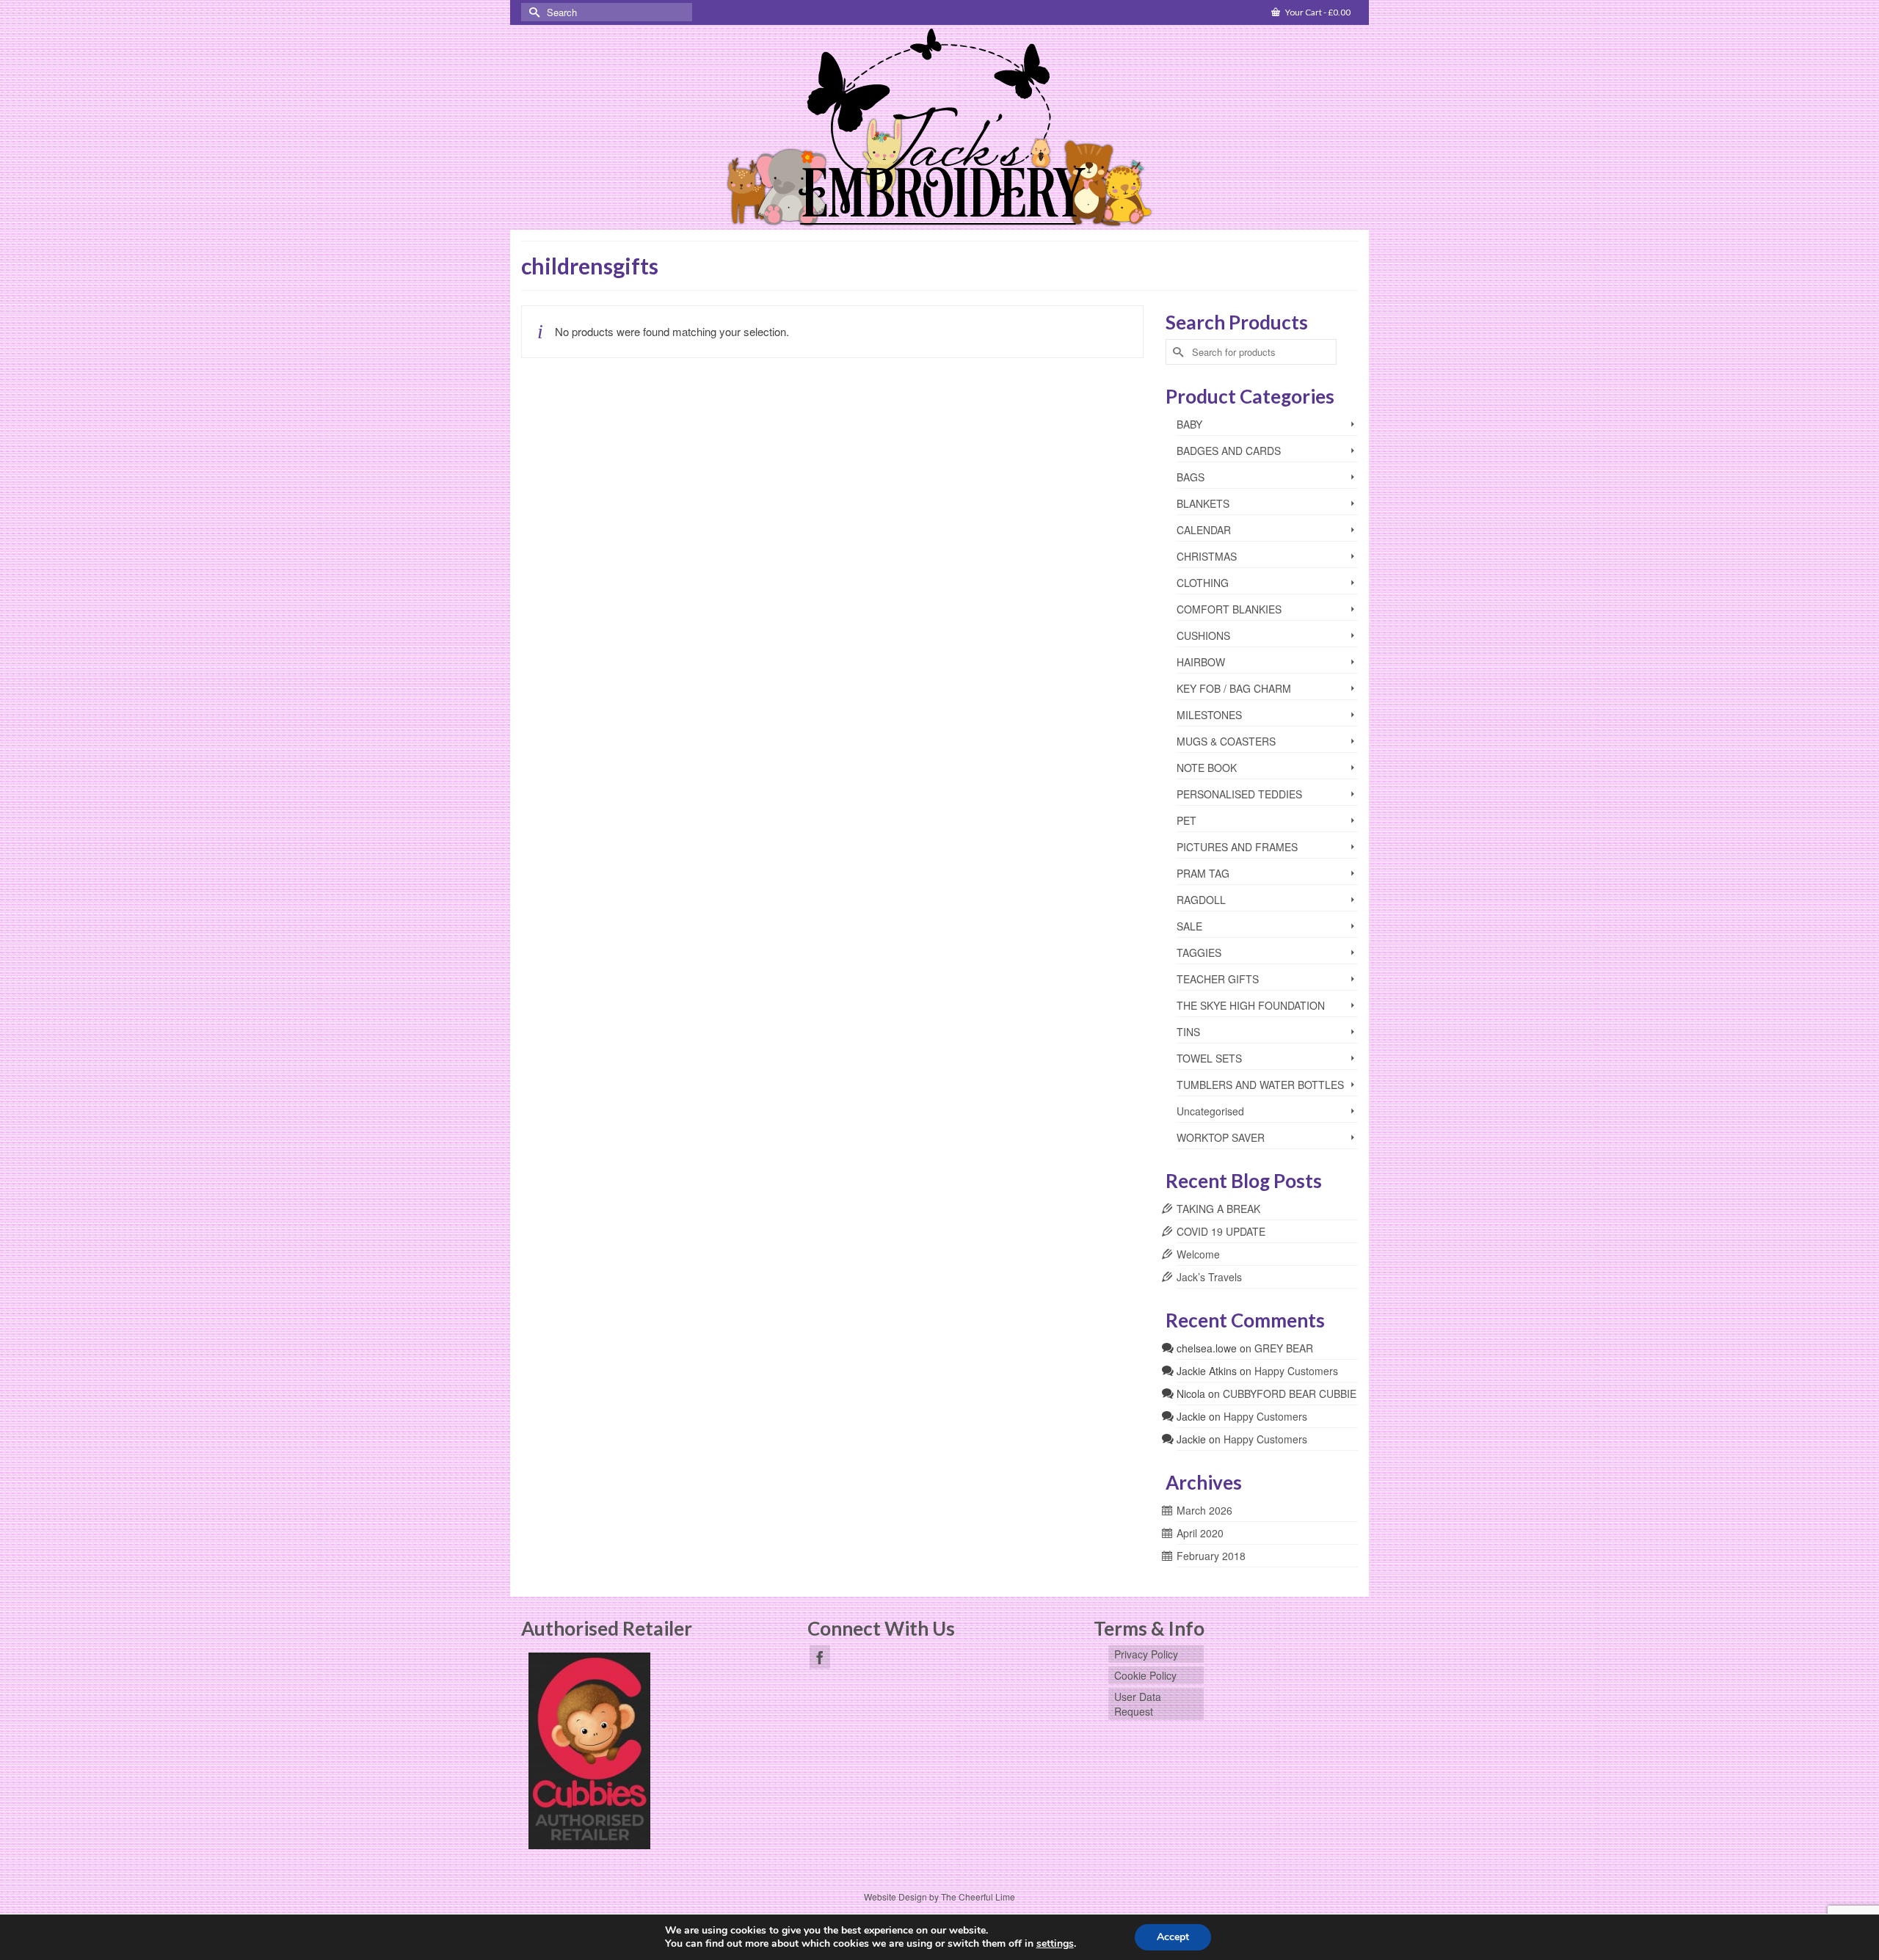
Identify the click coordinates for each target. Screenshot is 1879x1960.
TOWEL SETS (1209, 1058)
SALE (1189, 926)
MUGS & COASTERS (1226, 741)
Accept (1173, 1937)
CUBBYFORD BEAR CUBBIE (1290, 1394)
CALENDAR (1204, 530)
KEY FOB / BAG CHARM (1234, 688)
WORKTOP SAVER (1221, 1137)
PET (1186, 820)
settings (1055, 1944)
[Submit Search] (532, 12)
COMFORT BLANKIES (1229, 609)
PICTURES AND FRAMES (1237, 847)
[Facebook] (820, 1657)
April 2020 (1200, 1533)
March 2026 (1204, 1510)
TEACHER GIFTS (1218, 979)
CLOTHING (1203, 583)
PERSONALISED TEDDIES (1239, 794)
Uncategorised (1210, 1111)
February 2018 (1211, 1556)
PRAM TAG (1203, 873)
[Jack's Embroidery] (939, 129)
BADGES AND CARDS (1229, 451)
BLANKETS (1203, 503)
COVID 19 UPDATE (1221, 1231)
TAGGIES (1199, 952)
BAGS (1191, 477)
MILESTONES (1209, 715)
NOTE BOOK (1207, 768)
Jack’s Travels (1209, 1277)
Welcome (1198, 1254)
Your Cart (1317, 12)
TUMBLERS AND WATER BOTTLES (1260, 1085)
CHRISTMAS (1207, 556)
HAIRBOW (1201, 662)
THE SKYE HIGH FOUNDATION (1251, 1005)
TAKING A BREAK (1218, 1209)
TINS (1188, 1032)
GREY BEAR (1284, 1348)
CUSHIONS (1203, 635)
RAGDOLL (1201, 900)
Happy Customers (1296, 1371)
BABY (1189, 424)
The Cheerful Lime (978, 1897)
